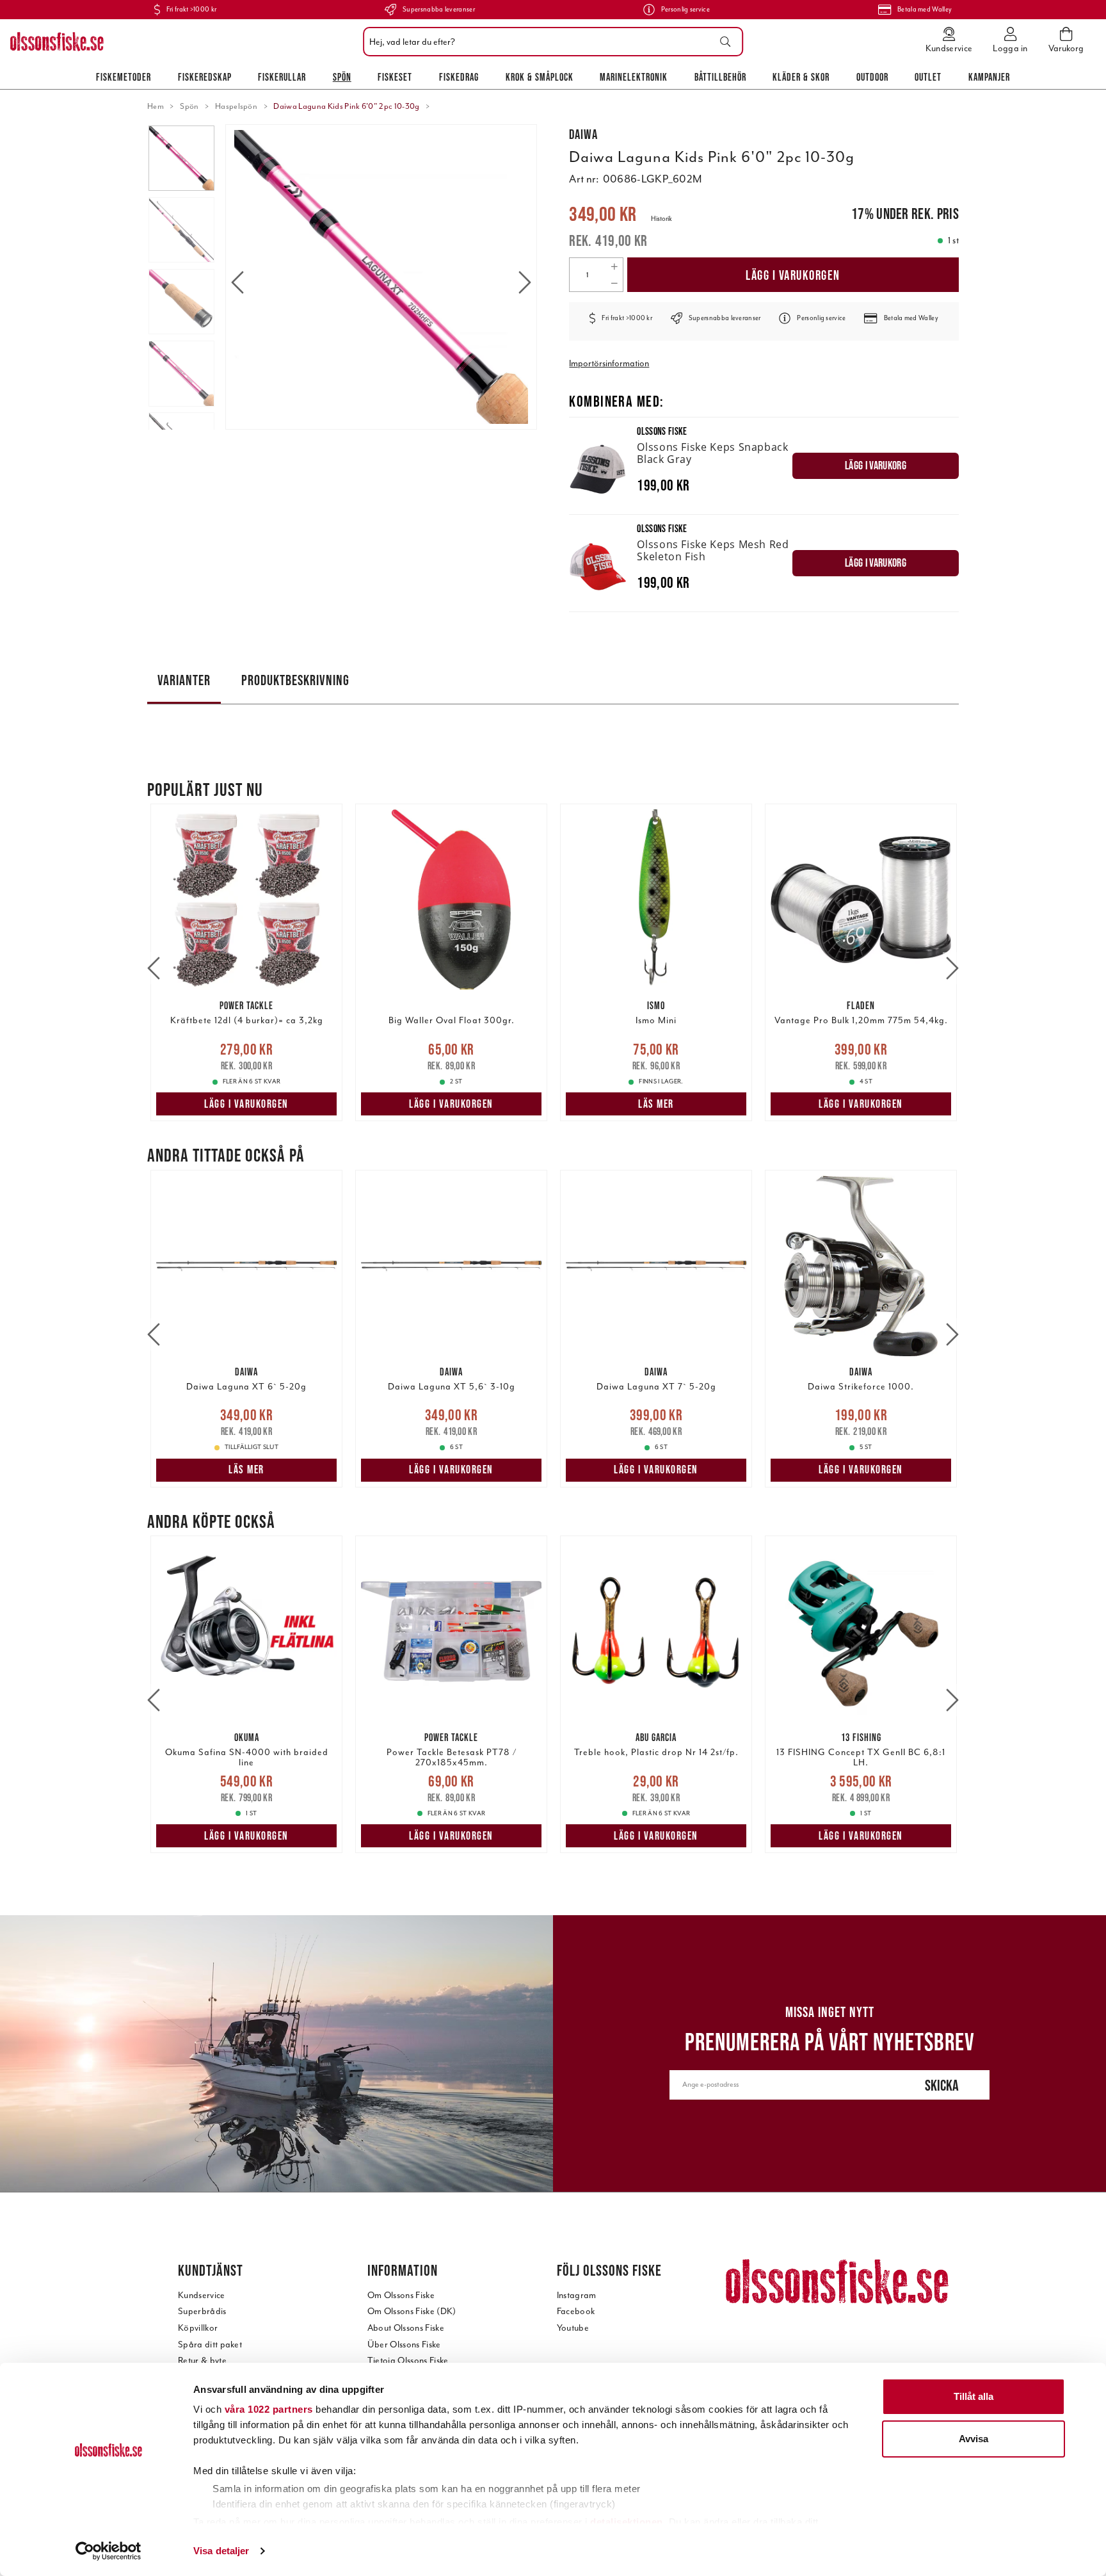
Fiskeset (395, 77)
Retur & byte (202, 2361)
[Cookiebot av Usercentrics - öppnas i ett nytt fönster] (108, 2551)
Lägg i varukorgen (793, 275)
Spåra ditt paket (210, 2345)
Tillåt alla (974, 2396)
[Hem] (57, 42)
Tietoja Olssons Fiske (408, 2361)
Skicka (942, 2085)
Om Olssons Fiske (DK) (412, 2311)
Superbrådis (202, 2311)
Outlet (928, 77)
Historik (661, 219)
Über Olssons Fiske (404, 2345)
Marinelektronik (634, 77)
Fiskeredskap (205, 77)
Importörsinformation (609, 363)
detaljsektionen (627, 2522)
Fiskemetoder (124, 77)
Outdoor (872, 77)
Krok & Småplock (540, 77)
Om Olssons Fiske (401, 2295)
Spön (342, 77)
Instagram (577, 2295)
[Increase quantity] (614, 266)
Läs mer (656, 1104)
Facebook (576, 2311)
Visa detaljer (221, 2551)
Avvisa (974, 2439)
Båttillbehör (720, 77)
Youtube (573, 2328)
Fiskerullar (282, 77)
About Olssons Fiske (406, 2328)
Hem (156, 106)
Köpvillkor (198, 2328)
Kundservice (202, 2295)
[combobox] (550, 42)
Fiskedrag (459, 77)
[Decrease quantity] (614, 283)
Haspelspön (236, 106)
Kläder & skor (801, 77)
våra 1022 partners (269, 2409)
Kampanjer (989, 77)
